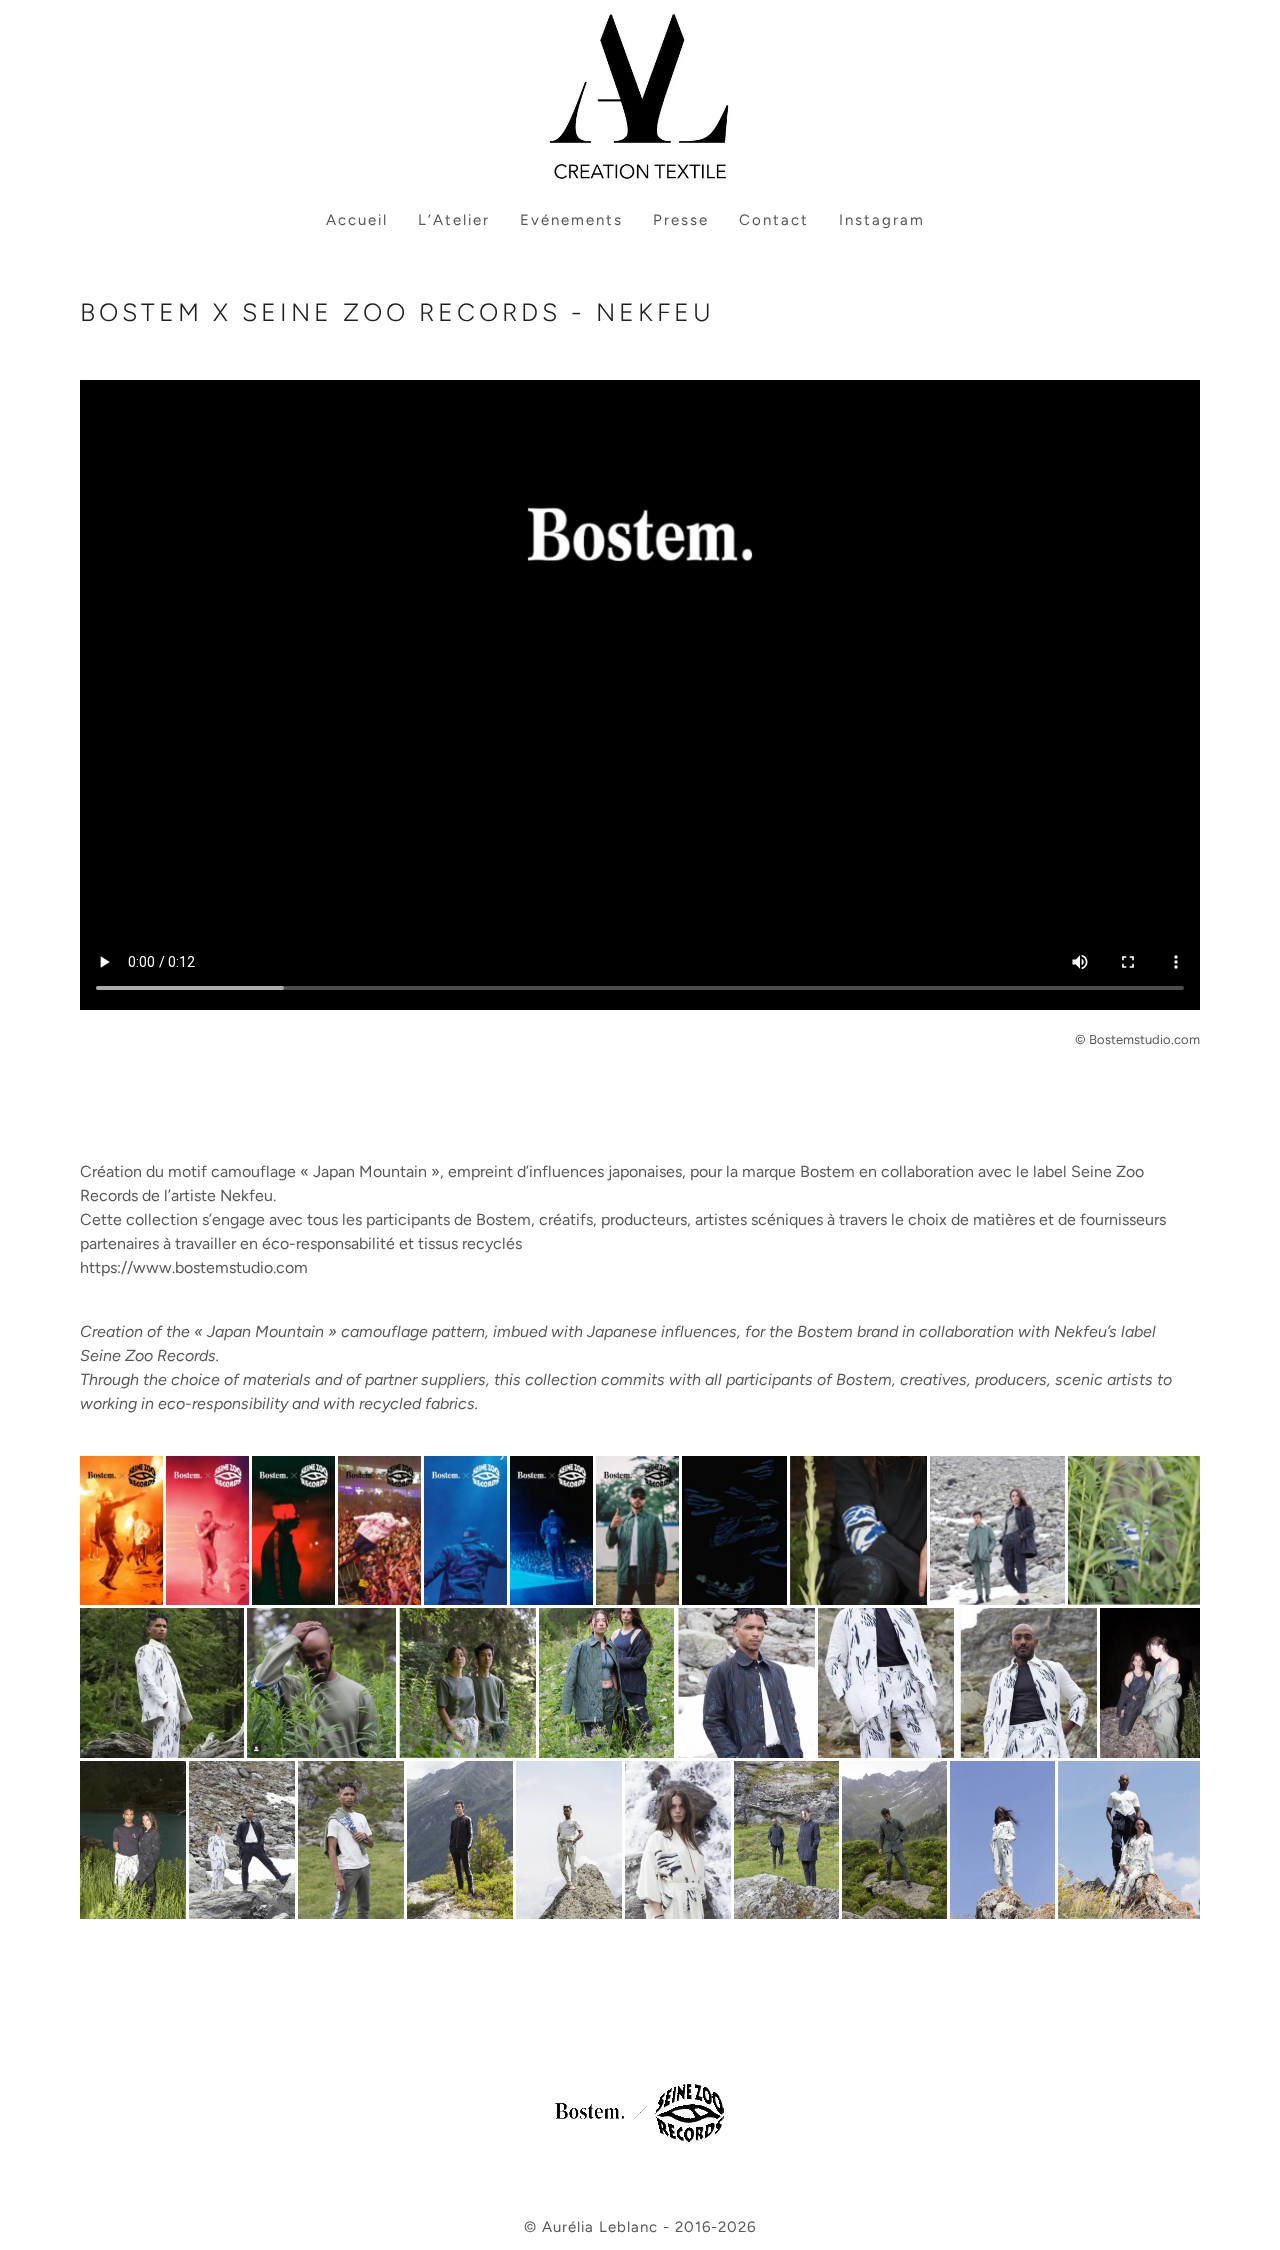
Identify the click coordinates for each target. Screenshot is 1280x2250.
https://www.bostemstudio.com (194, 1267)
